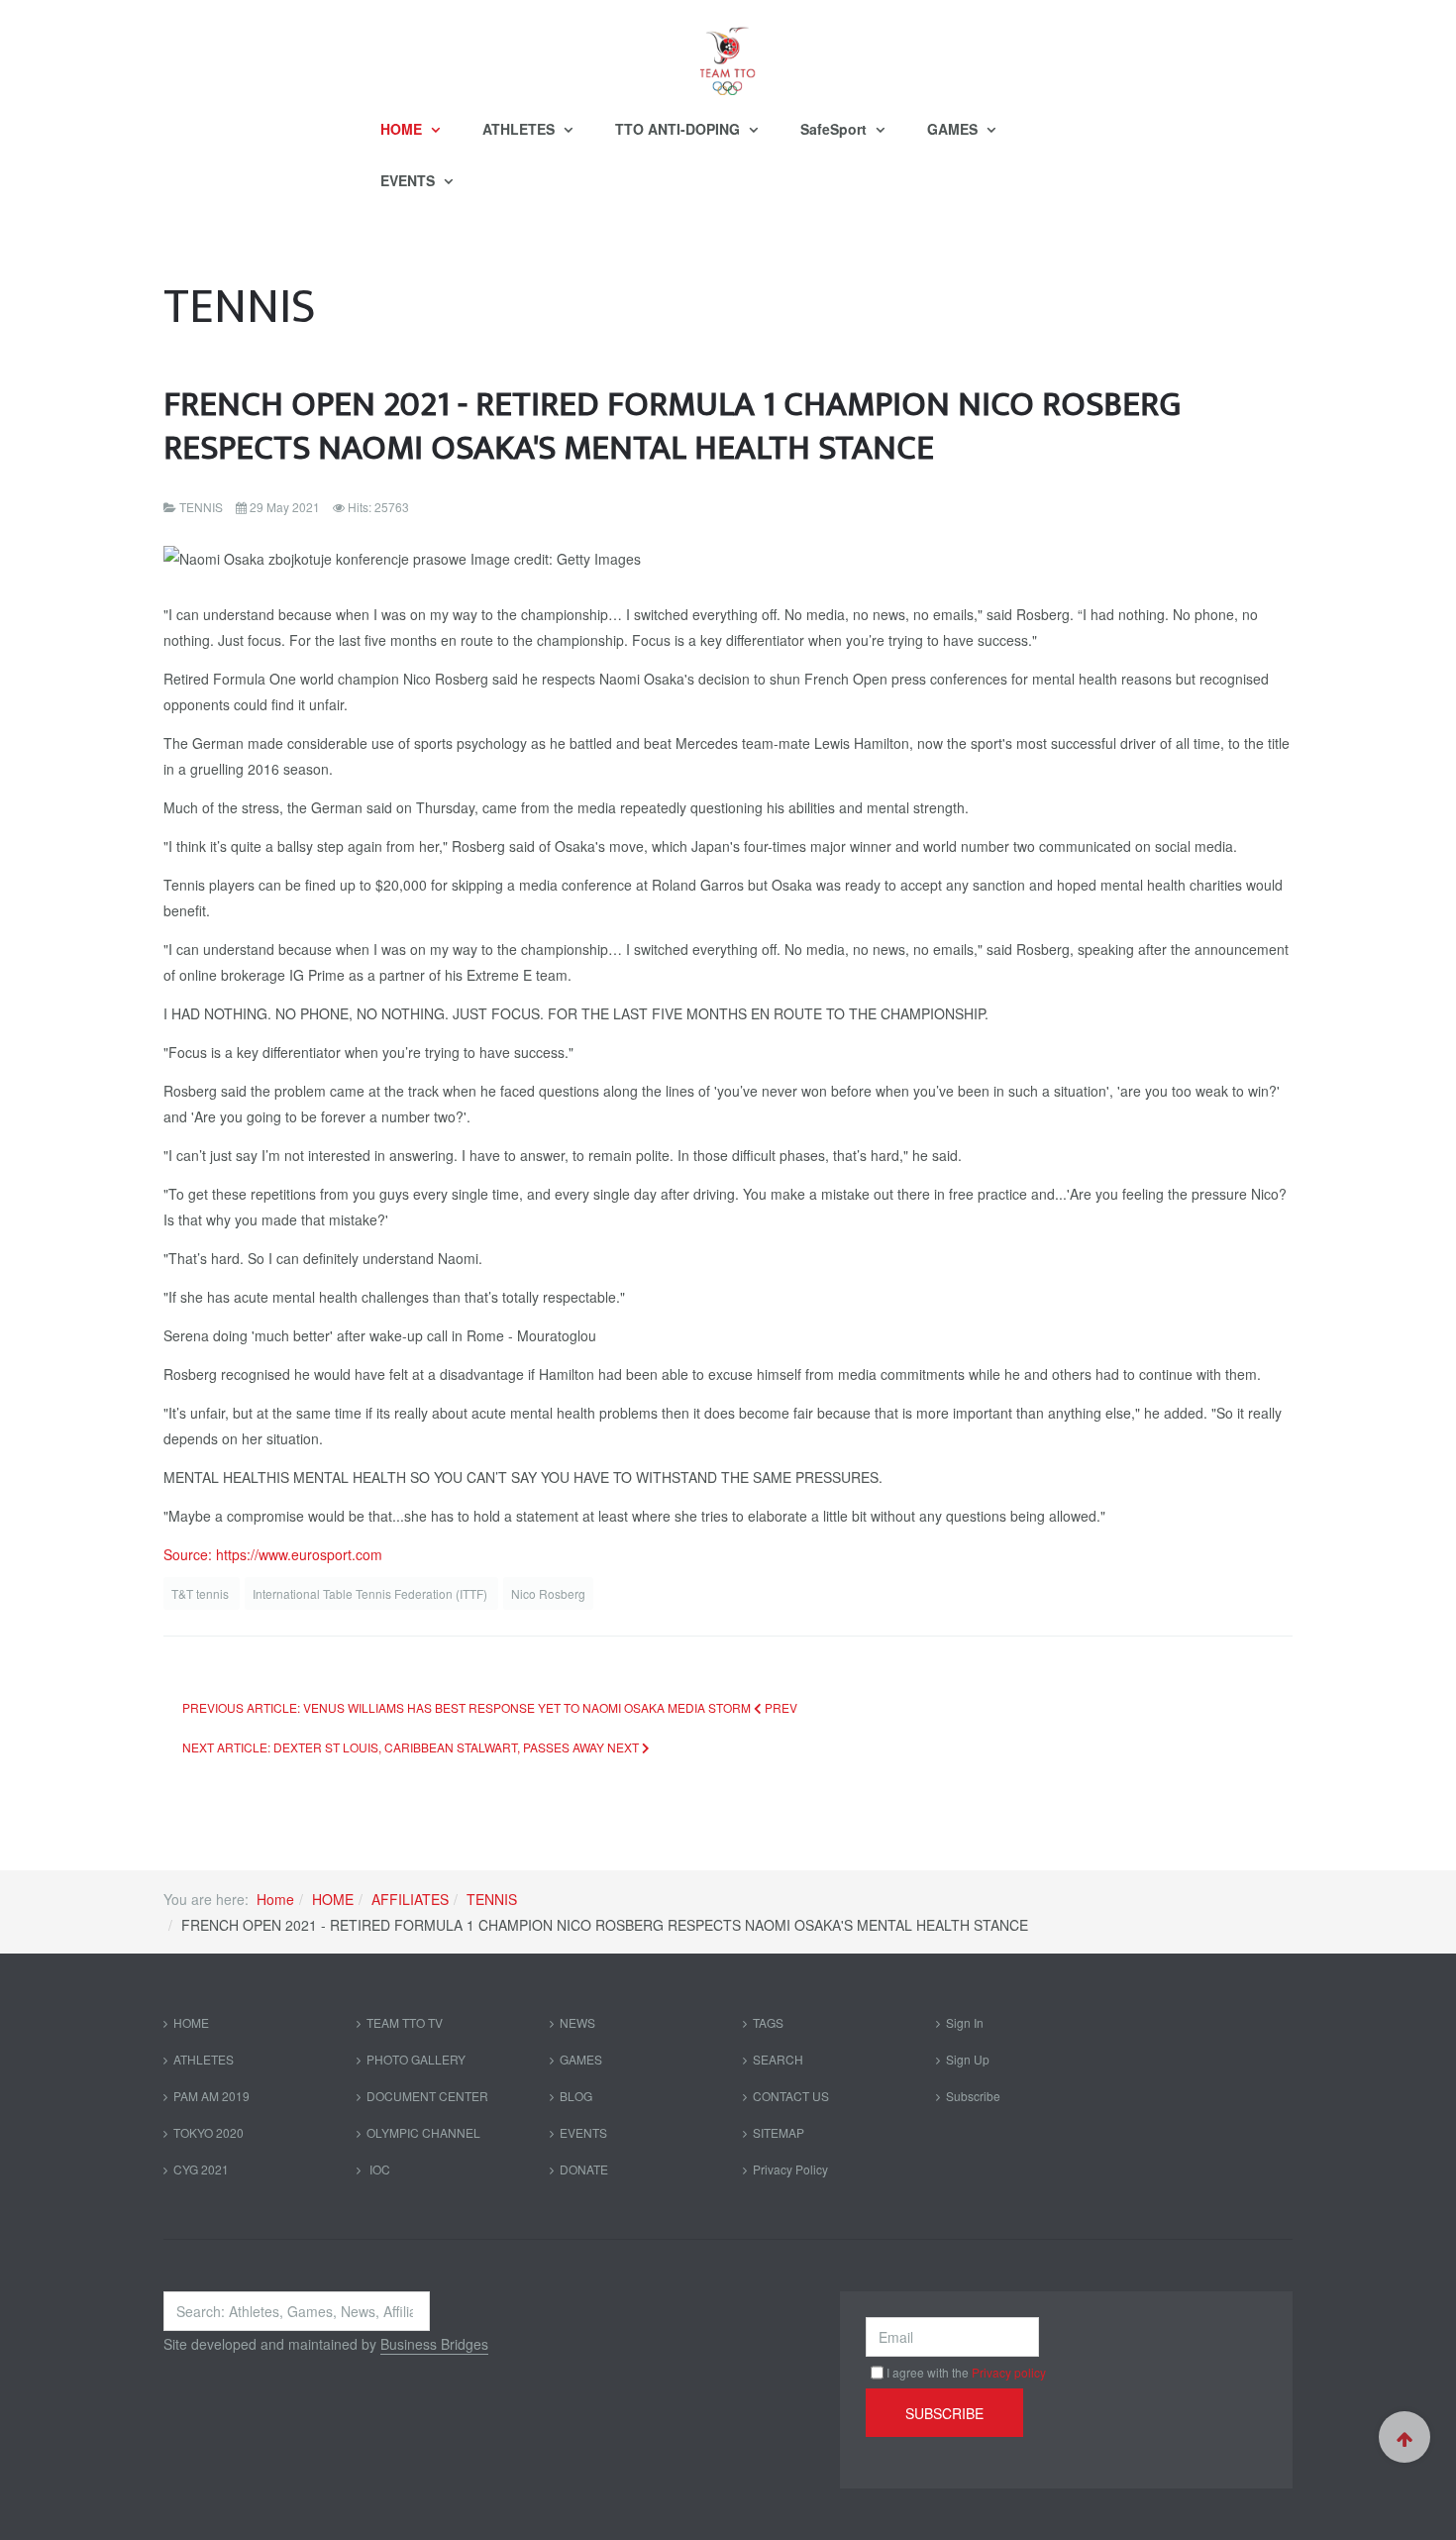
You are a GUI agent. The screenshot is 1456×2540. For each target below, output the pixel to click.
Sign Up (968, 2059)
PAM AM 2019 (211, 2096)
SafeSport (835, 129)
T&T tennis (202, 1593)
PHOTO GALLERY (416, 2059)
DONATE (584, 2169)
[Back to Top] (1404, 2437)
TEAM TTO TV (405, 2022)
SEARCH (778, 2059)
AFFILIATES (410, 1899)
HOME (403, 129)
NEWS (577, 2022)
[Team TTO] (728, 52)
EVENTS (410, 180)
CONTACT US (791, 2096)
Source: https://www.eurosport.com (273, 1554)
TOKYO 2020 (208, 2132)
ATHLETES (520, 129)
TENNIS (492, 1899)
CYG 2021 (201, 2169)
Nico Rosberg (548, 1593)
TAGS (768, 2022)
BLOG (576, 2096)
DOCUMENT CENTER (427, 2096)
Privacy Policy (790, 2169)
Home (275, 1899)
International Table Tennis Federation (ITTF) (371, 1593)
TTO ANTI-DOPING (679, 129)
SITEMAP (779, 2132)
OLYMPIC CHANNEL (423, 2132)
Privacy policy (1009, 2372)
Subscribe (973, 2096)
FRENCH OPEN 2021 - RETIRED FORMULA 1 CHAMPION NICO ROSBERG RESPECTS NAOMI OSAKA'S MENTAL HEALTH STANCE (672, 426)
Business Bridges (434, 2344)
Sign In (965, 2022)
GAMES (954, 129)
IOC (378, 2169)
